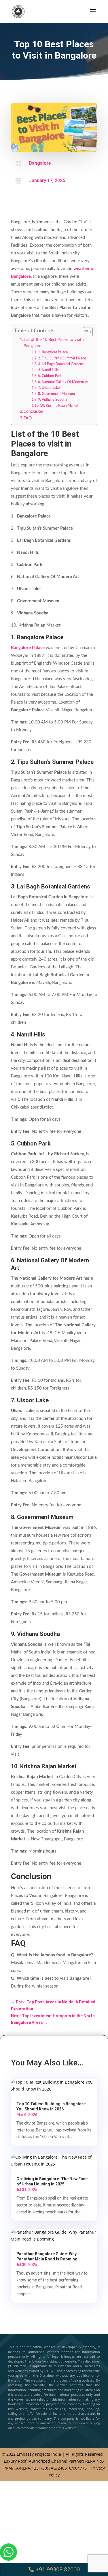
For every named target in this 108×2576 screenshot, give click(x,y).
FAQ (28, 418)
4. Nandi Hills (48, 370)
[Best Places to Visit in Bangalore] (8, 2572)
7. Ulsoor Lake (49, 388)
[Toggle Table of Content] (85, 332)
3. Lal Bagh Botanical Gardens (61, 364)
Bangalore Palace (28, 648)
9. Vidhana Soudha (53, 400)
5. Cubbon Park (50, 376)
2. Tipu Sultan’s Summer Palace (62, 358)
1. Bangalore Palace (53, 352)
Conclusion (33, 412)
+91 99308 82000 (58, 2569)
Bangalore (40, 163)
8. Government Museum (56, 394)
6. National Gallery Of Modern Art (64, 382)
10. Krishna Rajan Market (60, 406)
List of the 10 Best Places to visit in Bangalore (55, 343)
